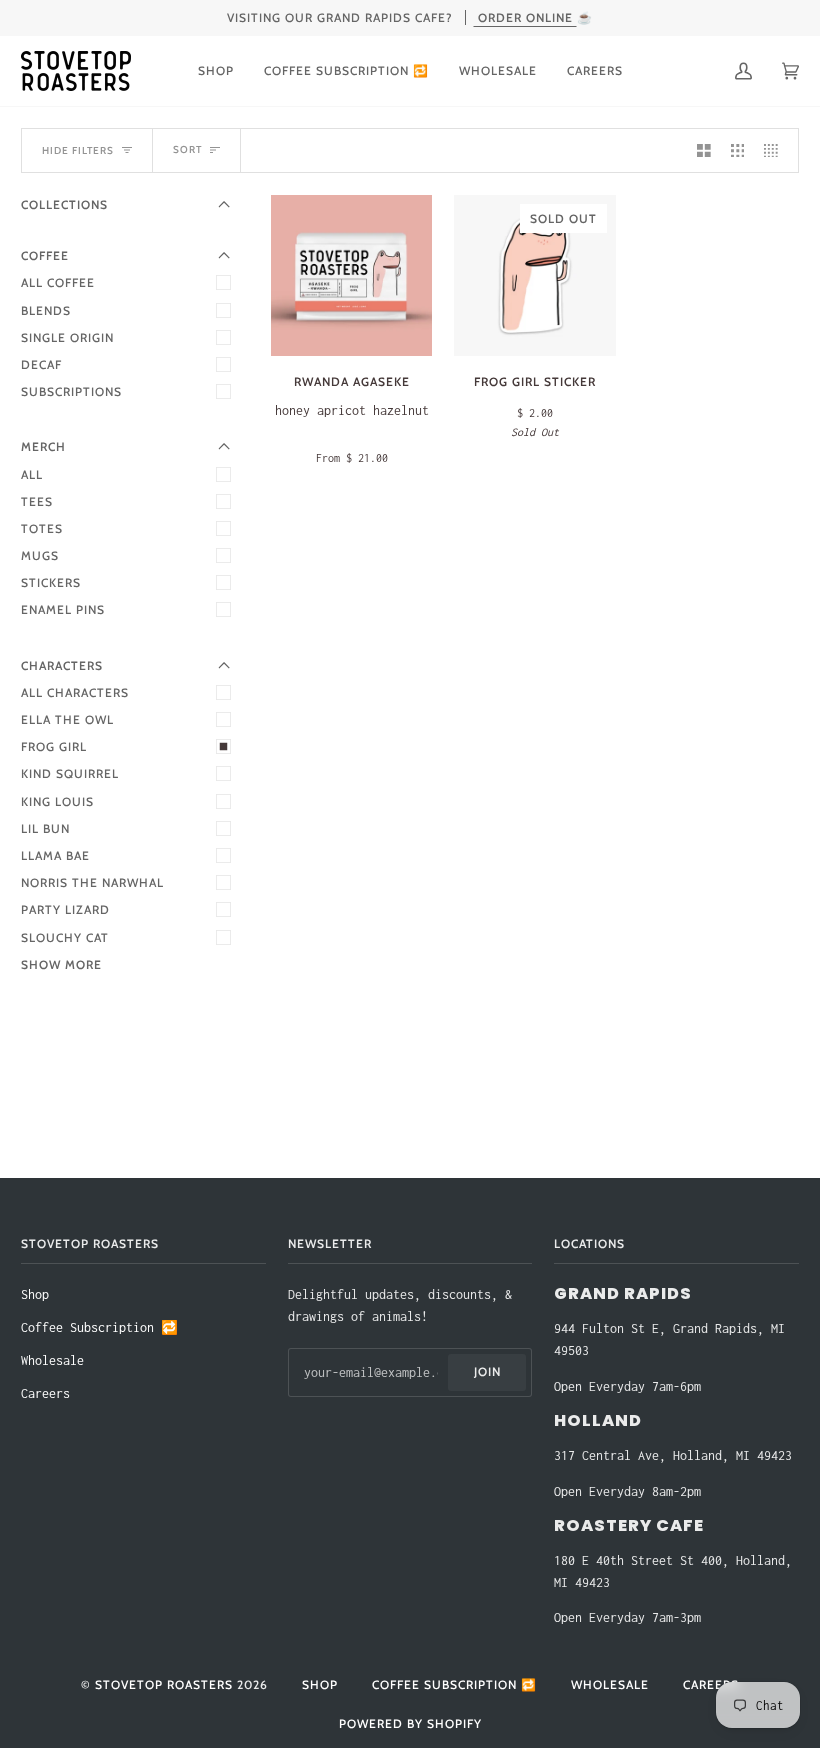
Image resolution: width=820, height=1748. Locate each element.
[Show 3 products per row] (738, 150)
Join (487, 1371)
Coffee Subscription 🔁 (99, 1327)
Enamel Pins (63, 609)
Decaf (41, 364)
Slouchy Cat (65, 937)
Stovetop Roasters (164, 1684)
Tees (37, 501)
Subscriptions (71, 391)
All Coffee (58, 282)
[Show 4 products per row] (776, 150)
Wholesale (52, 1360)
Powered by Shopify (410, 1723)
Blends (46, 310)
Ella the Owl (67, 719)
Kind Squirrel (70, 773)
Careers (45, 1393)
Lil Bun (45, 828)
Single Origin (67, 337)
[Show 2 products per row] (704, 150)
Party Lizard (65, 909)
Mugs (40, 555)
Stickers (51, 582)
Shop (35, 1294)
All (32, 474)
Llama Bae (55, 855)
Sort (187, 149)
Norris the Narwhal (92, 882)
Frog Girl (54, 746)
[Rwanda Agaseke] (351, 275)
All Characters (75, 692)
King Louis (57, 801)
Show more (61, 964)
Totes (42, 528)
